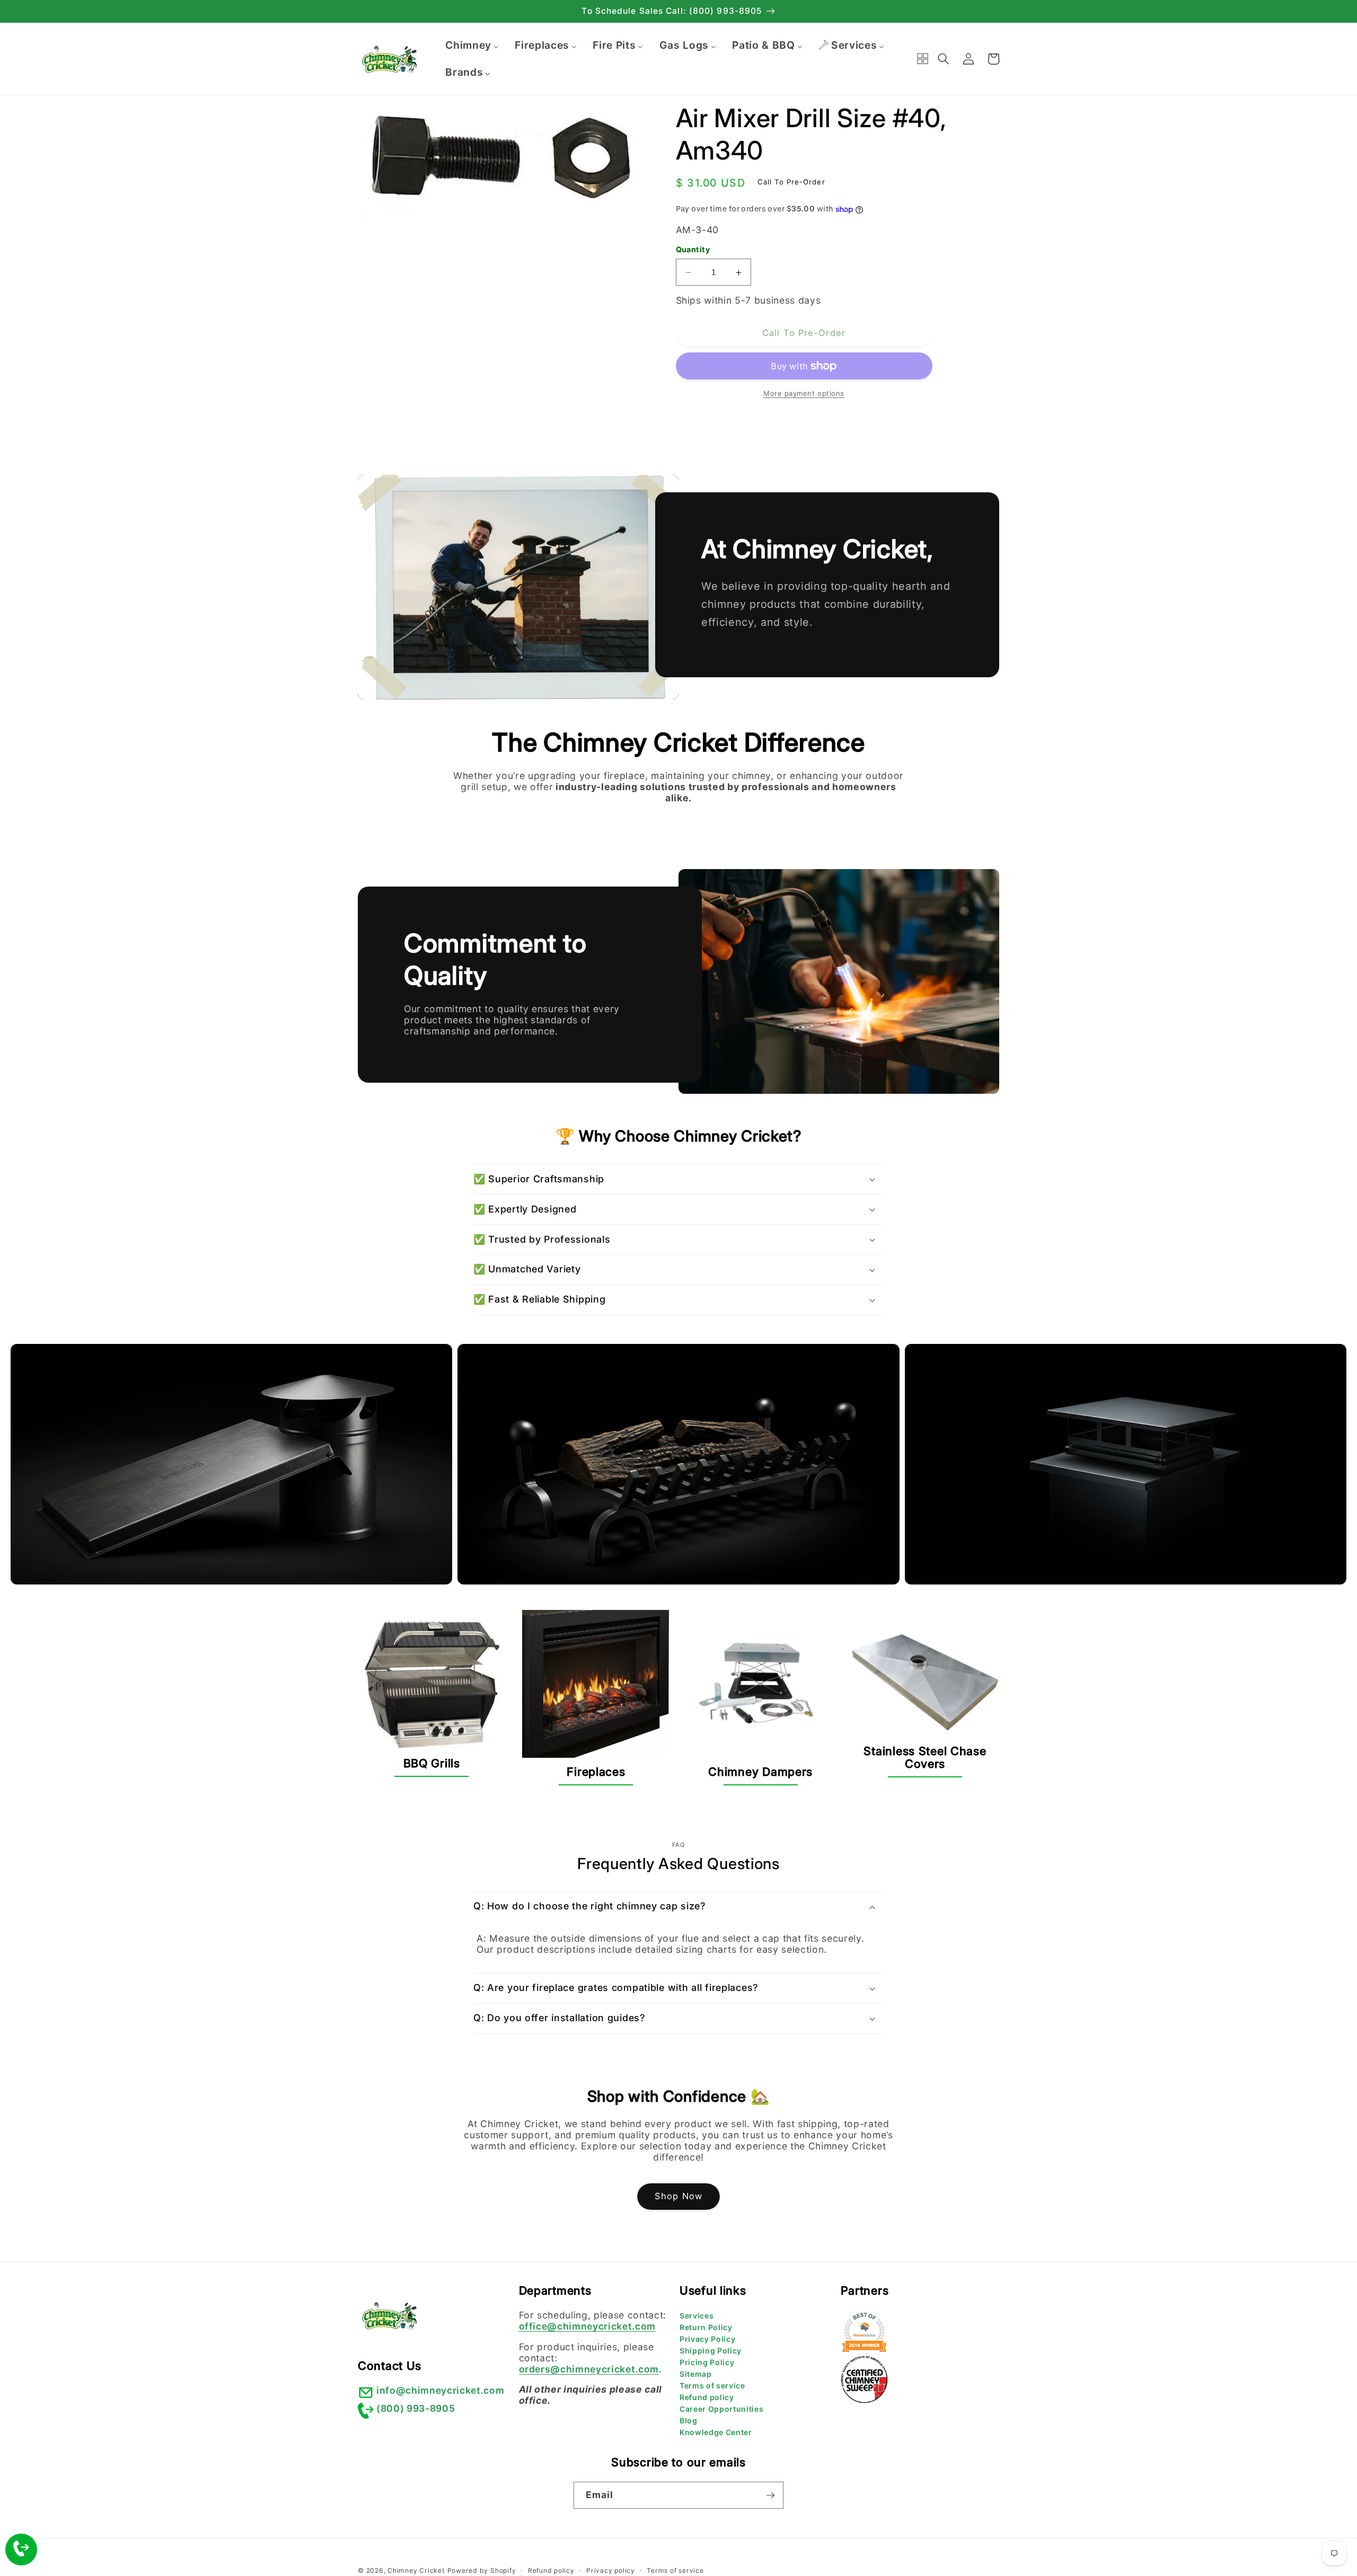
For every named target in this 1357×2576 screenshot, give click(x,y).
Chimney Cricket (416, 2570)
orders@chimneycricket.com (589, 2369)
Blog (689, 2420)
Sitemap (696, 2374)
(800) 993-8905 (416, 2408)
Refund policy (707, 2397)
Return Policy (706, 2327)
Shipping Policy (711, 2351)
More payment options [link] (804, 394)
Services (697, 2316)
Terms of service (712, 2385)
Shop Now (678, 2196)
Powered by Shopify (482, 2570)
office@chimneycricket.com (588, 2326)
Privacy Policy (707, 2339)
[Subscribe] (770, 2495)
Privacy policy (611, 2570)
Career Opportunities (721, 2409)
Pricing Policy (707, 2362)
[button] (944, 59)
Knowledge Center (716, 2432)
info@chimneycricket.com (440, 2390)
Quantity (693, 249)
